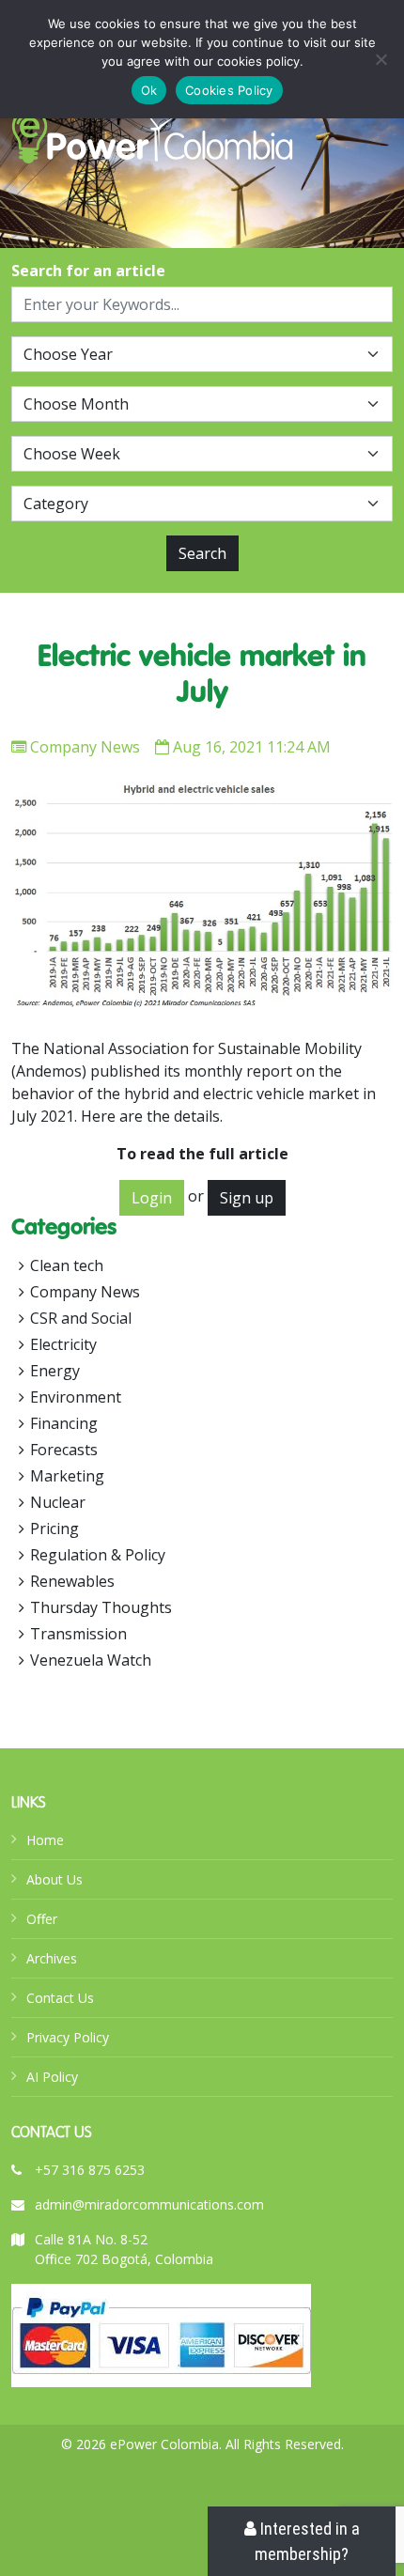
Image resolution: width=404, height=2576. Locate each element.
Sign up (247, 1198)
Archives (52, 1958)
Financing (64, 1423)
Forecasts (64, 1450)
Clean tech (67, 1265)
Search (202, 553)
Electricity (63, 1344)
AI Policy (52, 2077)
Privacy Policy (68, 2037)
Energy (55, 1371)
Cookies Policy (229, 90)
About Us (54, 1879)
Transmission (78, 1634)
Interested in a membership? (307, 2541)
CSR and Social (81, 1318)
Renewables (72, 1581)
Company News (85, 747)
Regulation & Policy (98, 1555)
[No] (381, 59)
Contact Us (60, 1998)
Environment (76, 1397)
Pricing (54, 1529)
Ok (149, 90)
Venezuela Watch (91, 1660)
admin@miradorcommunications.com (149, 2204)
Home (45, 1840)
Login (152, 1198)
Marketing (67, 1476)
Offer (42, 1919)
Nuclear (58, 1502)
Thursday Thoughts (101, 1607)
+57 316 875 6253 (90, 2170)
